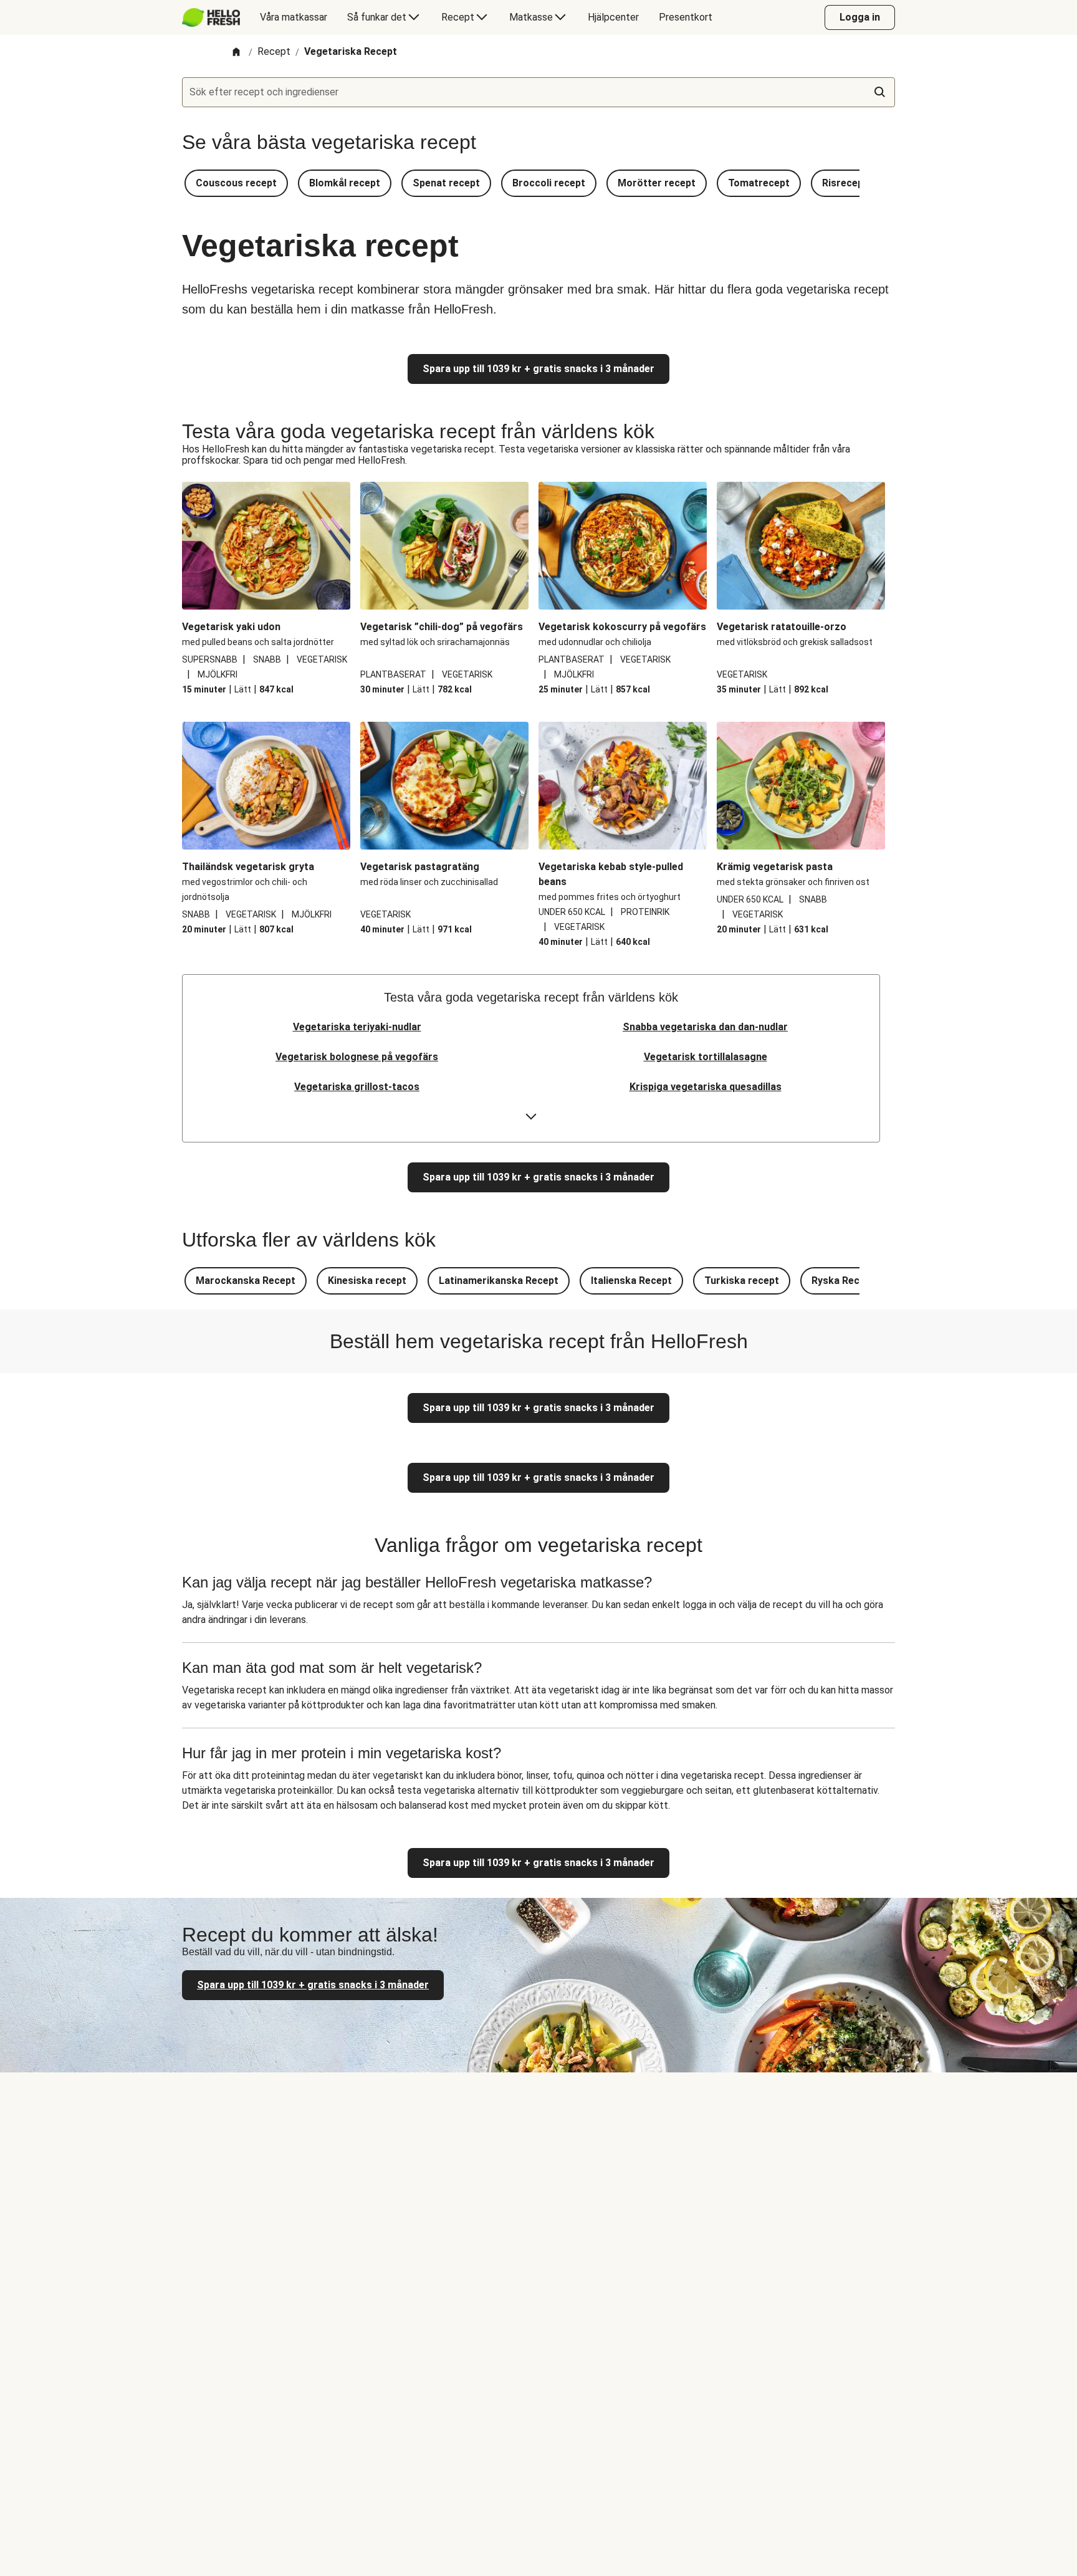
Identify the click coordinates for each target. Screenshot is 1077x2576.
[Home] (236, 53)
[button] (236, 183)
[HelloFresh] (211, 17)
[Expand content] (531, 1117)
